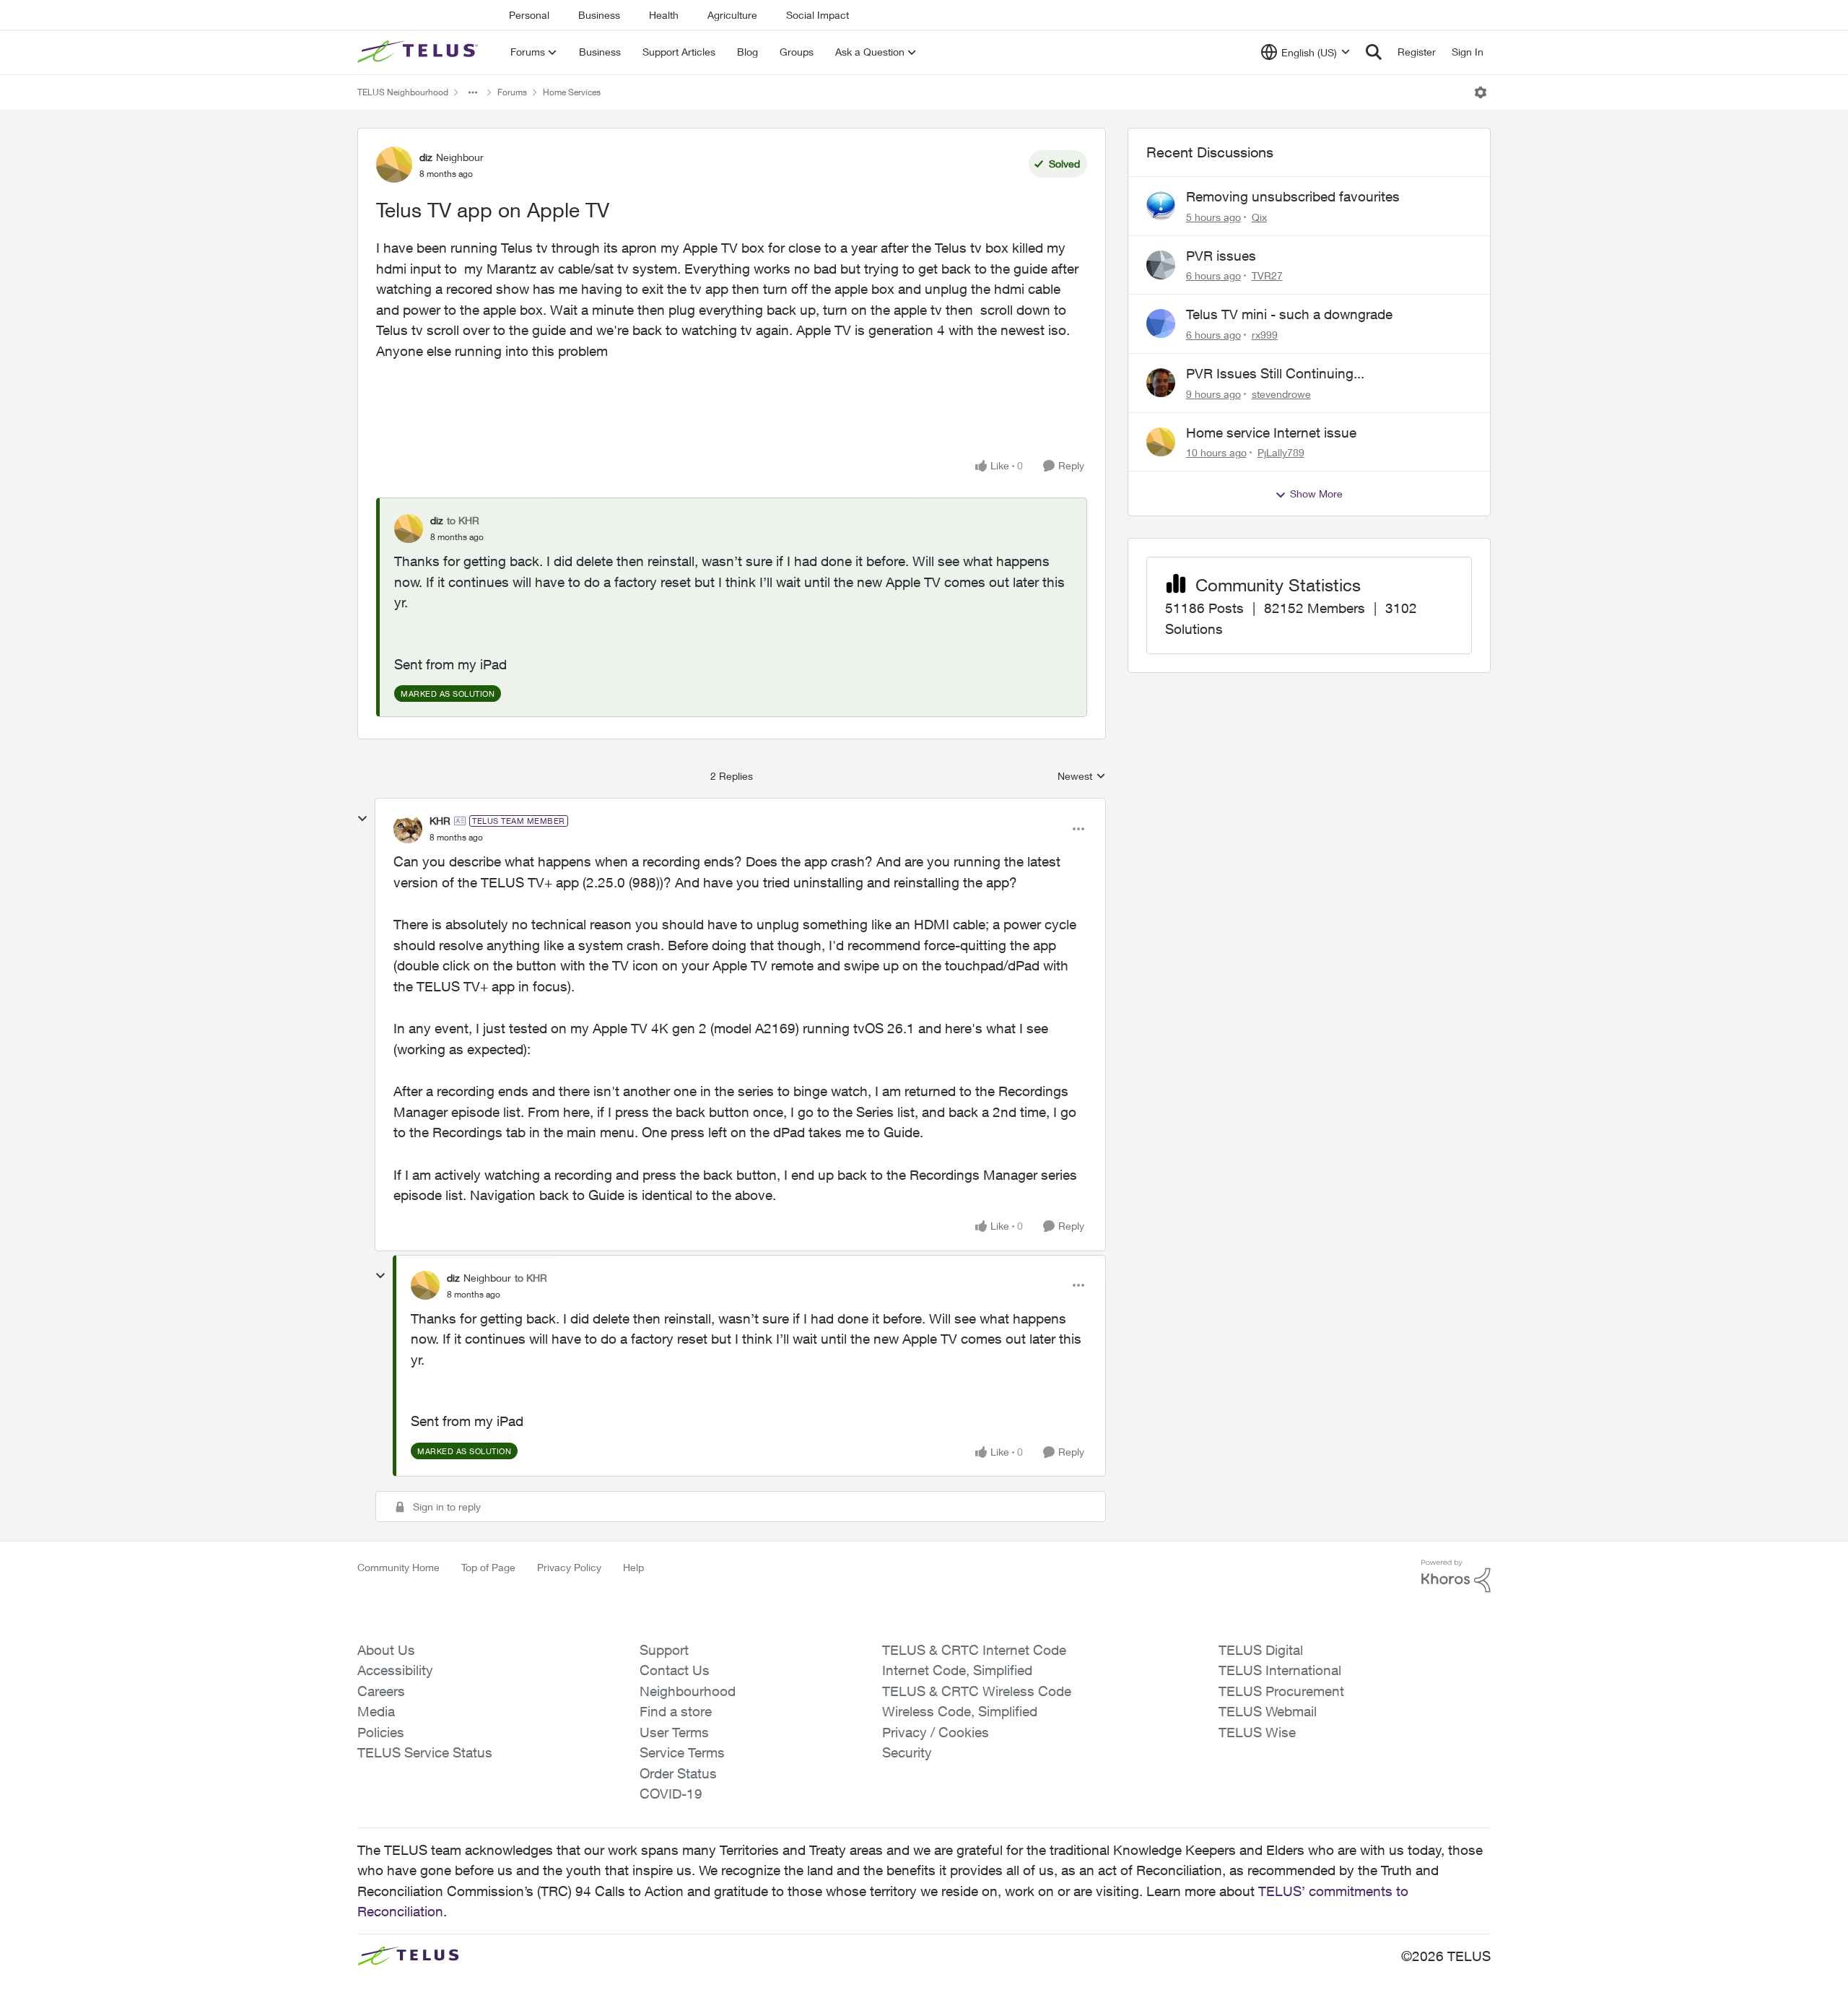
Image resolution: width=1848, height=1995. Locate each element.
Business (599, 15)
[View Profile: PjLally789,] (1161, 442)
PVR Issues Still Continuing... (1275, 373)
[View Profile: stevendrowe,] (1161, 383)
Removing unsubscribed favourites (1293, 196)
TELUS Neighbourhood (403, 92)
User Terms (674, 1732)
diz (426, 157)
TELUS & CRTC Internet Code (974, 1650)
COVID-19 (671, 1794)
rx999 (1265, 335)
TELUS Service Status (425, 1752)
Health (664, 15)
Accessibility (395, 1670)
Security (907, 1752)
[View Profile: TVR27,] (1161, 265)
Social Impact (818, 15)
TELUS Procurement (1281, 1691)
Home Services (572, 92)
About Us (386, 1650)
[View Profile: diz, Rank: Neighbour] (394, 165)
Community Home (398, 1567)
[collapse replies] (362, 819)
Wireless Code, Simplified (960, 1711)
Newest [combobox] (1082, 777)
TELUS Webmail (1268, 1711)
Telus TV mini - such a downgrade (1289, 314)
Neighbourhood (688, 1691)
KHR (440, 821)
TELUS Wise (1257, 1732)
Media (376, 1711)
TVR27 (1267, 275)
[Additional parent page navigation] (473, 92)
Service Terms (682, 1752)
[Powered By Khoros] (1456, 1576)
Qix (1259, 217)
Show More (1316, 494)
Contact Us (675, 1670)
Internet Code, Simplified (957, 1670)
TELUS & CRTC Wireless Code (977, 1691)
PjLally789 (1281, 452)
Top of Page (488, 1567)
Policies (381, 1732)
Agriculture (732, 15)
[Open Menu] (1481, 92)
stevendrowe (1281, 394)
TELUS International (1280, 1670)
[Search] (1374, 52)
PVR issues (1221, 256)
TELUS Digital (1261, 1650)
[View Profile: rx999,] (1161, 323)
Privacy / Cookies (936, 1732)
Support (664, 1650)
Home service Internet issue (1271, 433)
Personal (529, 15)
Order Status (678, 1773)
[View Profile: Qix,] (1161, 206)
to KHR (463, 520)
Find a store (676, 1711)
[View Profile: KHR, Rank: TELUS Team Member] (408, 829)
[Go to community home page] (419, 52)
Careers (381, 1691)
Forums (512, 92)
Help (633, 1567)
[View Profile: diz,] (409, 529)
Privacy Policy (569, 1567)
